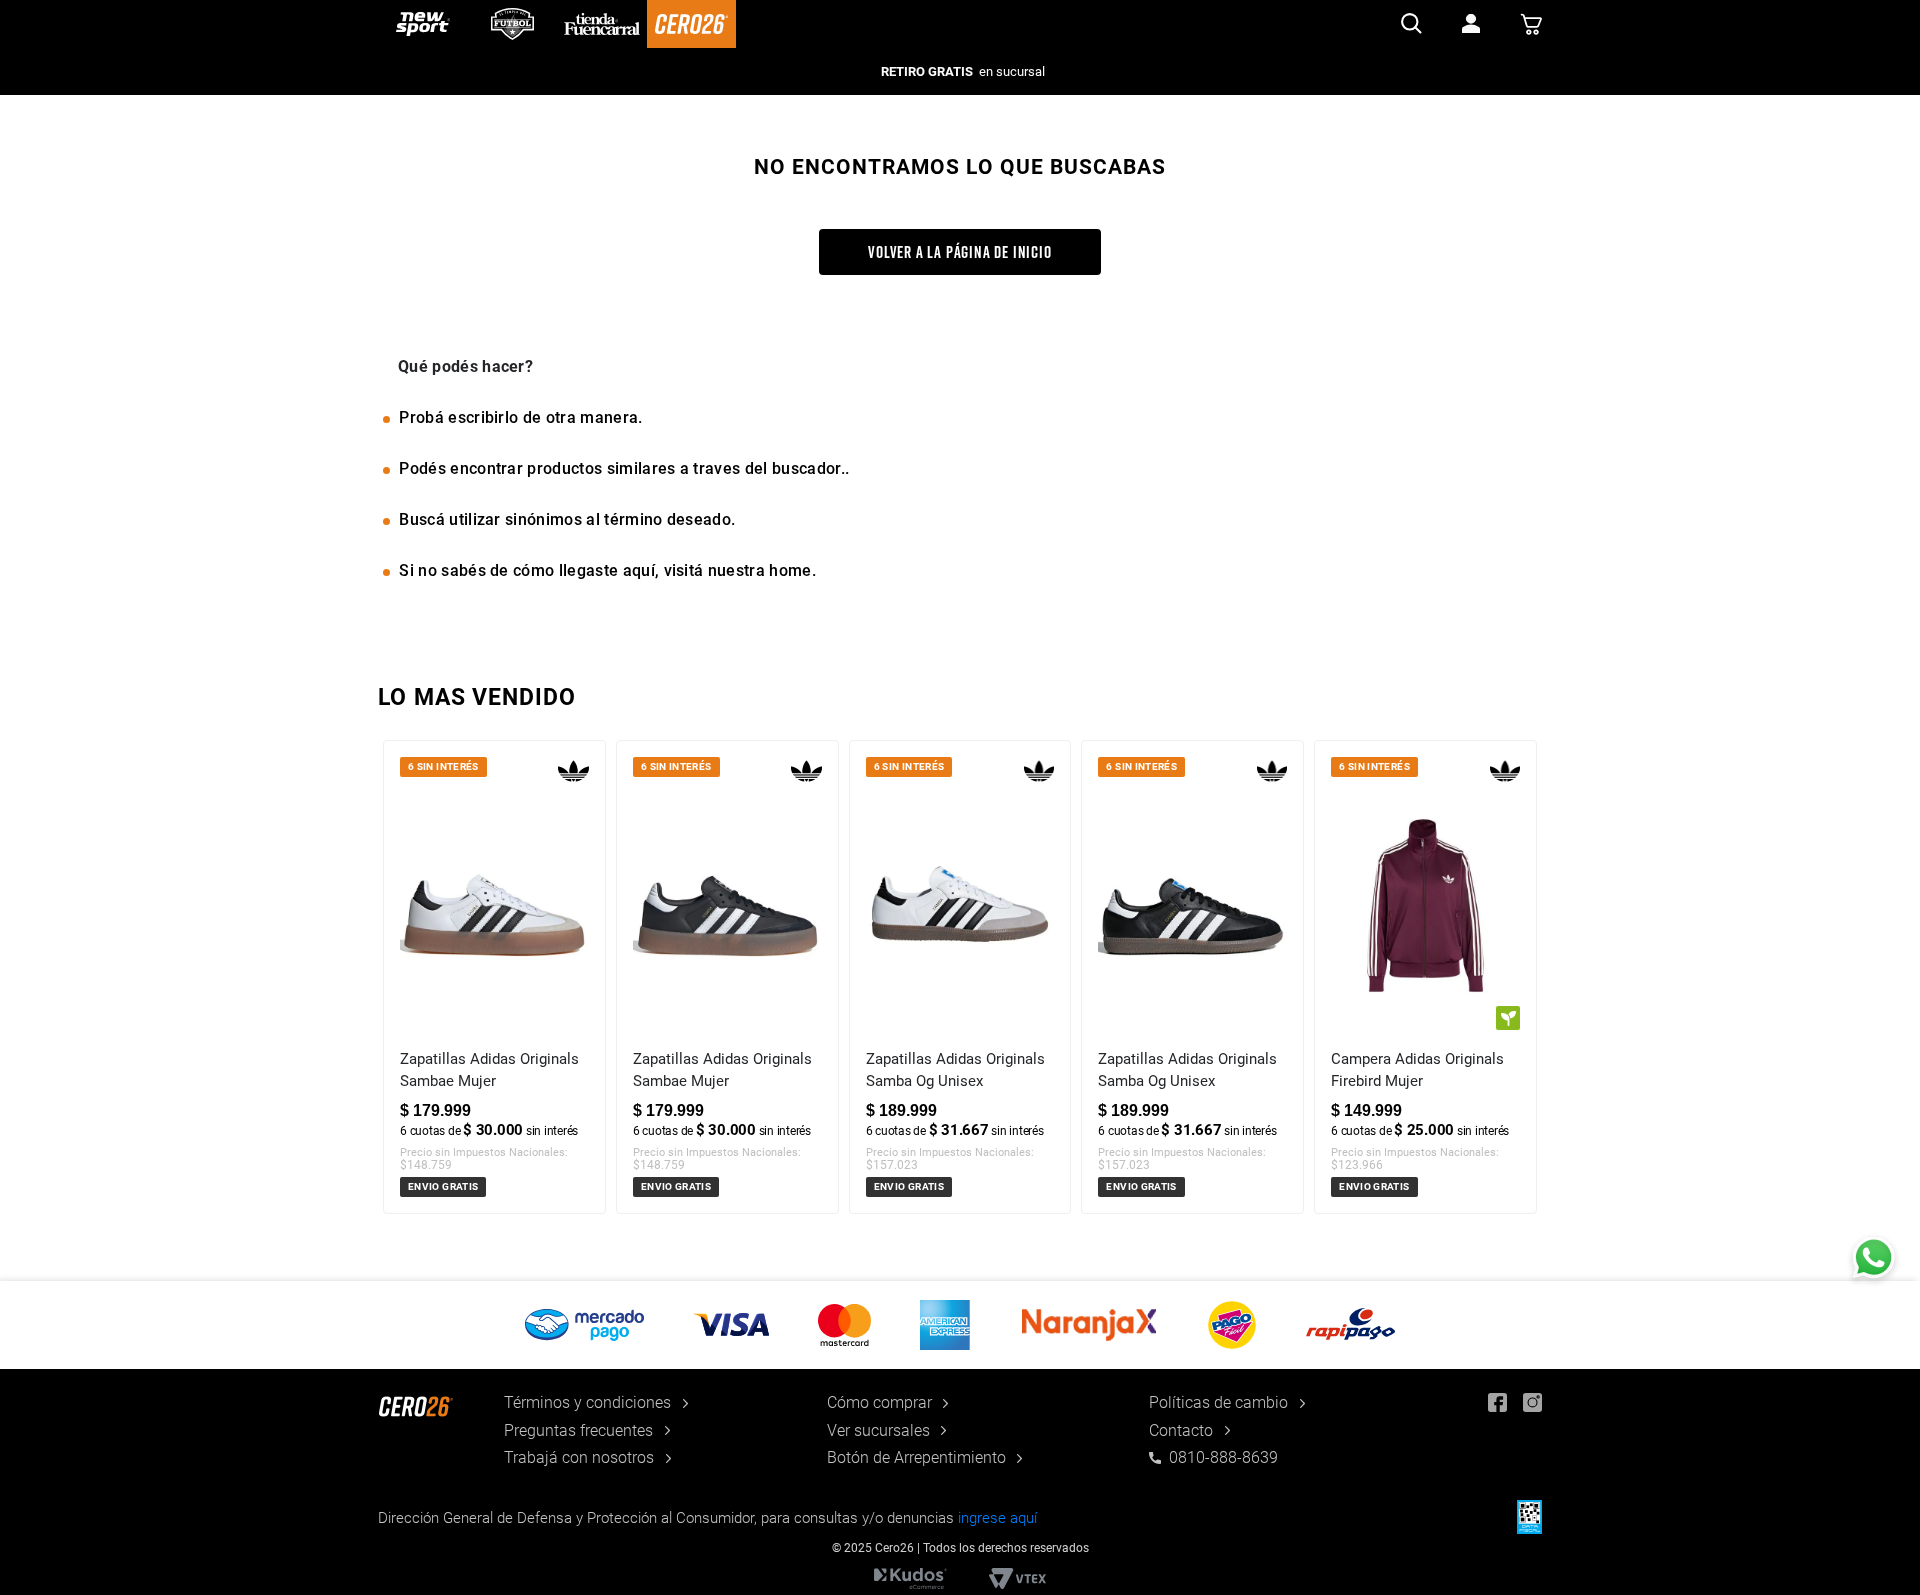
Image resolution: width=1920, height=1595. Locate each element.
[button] (960, 1325)
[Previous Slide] (394, 1010)
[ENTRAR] (1471, 24)
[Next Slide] (1525, 1010)
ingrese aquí (997, 1518)
